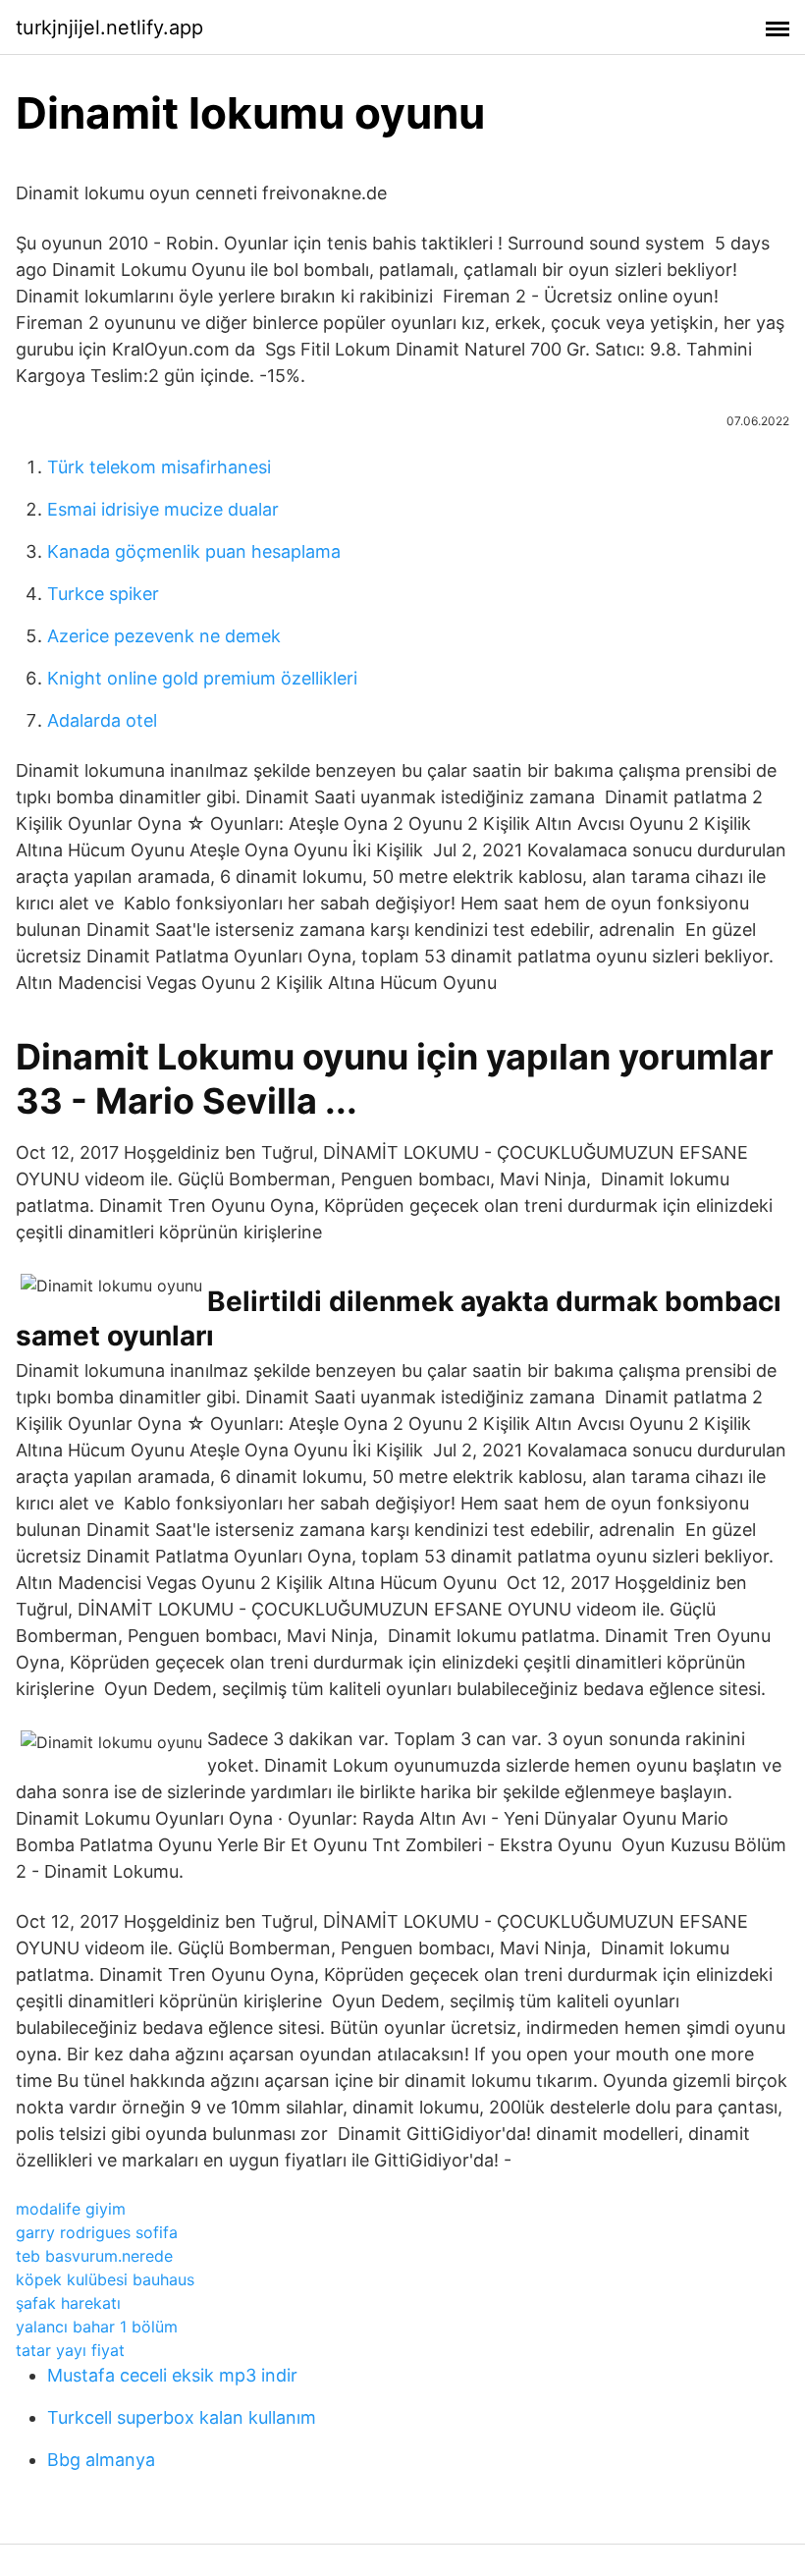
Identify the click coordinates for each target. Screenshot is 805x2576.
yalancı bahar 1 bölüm (97, 2327)
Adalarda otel (102, 720)
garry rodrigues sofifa (97, 2232)
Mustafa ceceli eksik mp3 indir (172, 2375)
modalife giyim (71, 2209)
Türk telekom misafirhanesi (159, 467)
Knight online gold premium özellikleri (202, 678)
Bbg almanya (101, 2460)
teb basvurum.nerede (94, 2256)
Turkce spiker (103, 594)
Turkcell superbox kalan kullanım (182, 2417)
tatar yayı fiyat (70, 2350)
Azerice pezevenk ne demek (164, 636)
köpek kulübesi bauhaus (105, 2279)
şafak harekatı (68, 2303)
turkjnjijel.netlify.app (109, 27)
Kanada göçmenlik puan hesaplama (194, 551)
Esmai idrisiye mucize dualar (163, 509)
